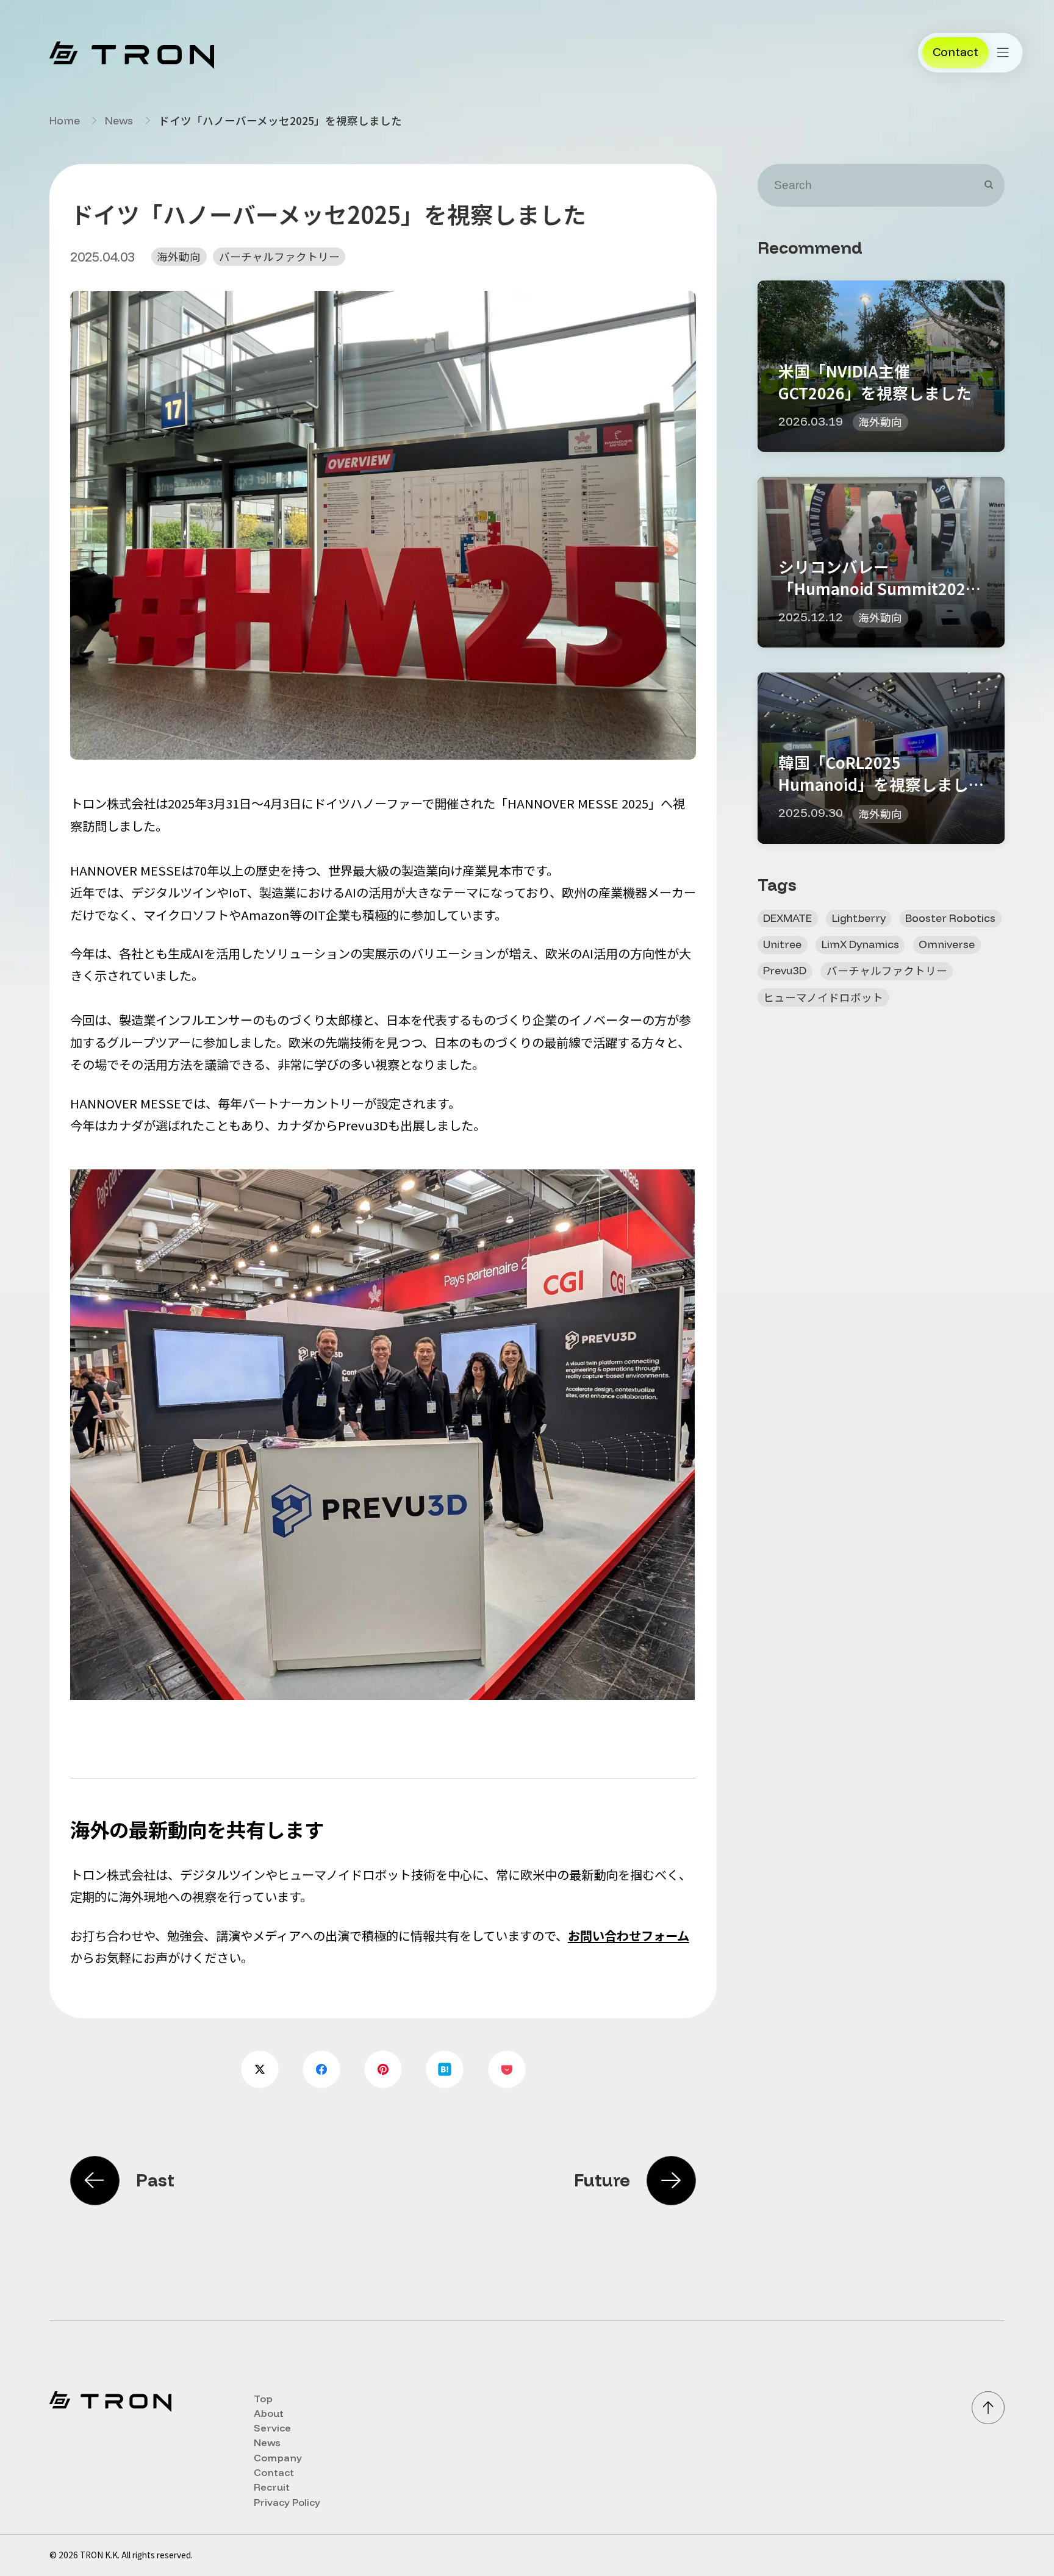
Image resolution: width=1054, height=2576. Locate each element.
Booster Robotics (950, 918)
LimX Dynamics (860, 944)
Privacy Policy (287, 2502)
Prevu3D (785, 970)
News (119, 121)
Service (272, 2428)
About (269, 2413)
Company (278, 2458)
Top (263, 2399)
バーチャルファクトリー (279, 256)
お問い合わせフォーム (629, 1936)
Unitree (782, 944)
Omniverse (947, 944)
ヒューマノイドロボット (823, 997)
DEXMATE (787, 918)
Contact (274, 2472)
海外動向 (179, 256)
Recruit (272, 2487)
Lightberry (859, 918)
